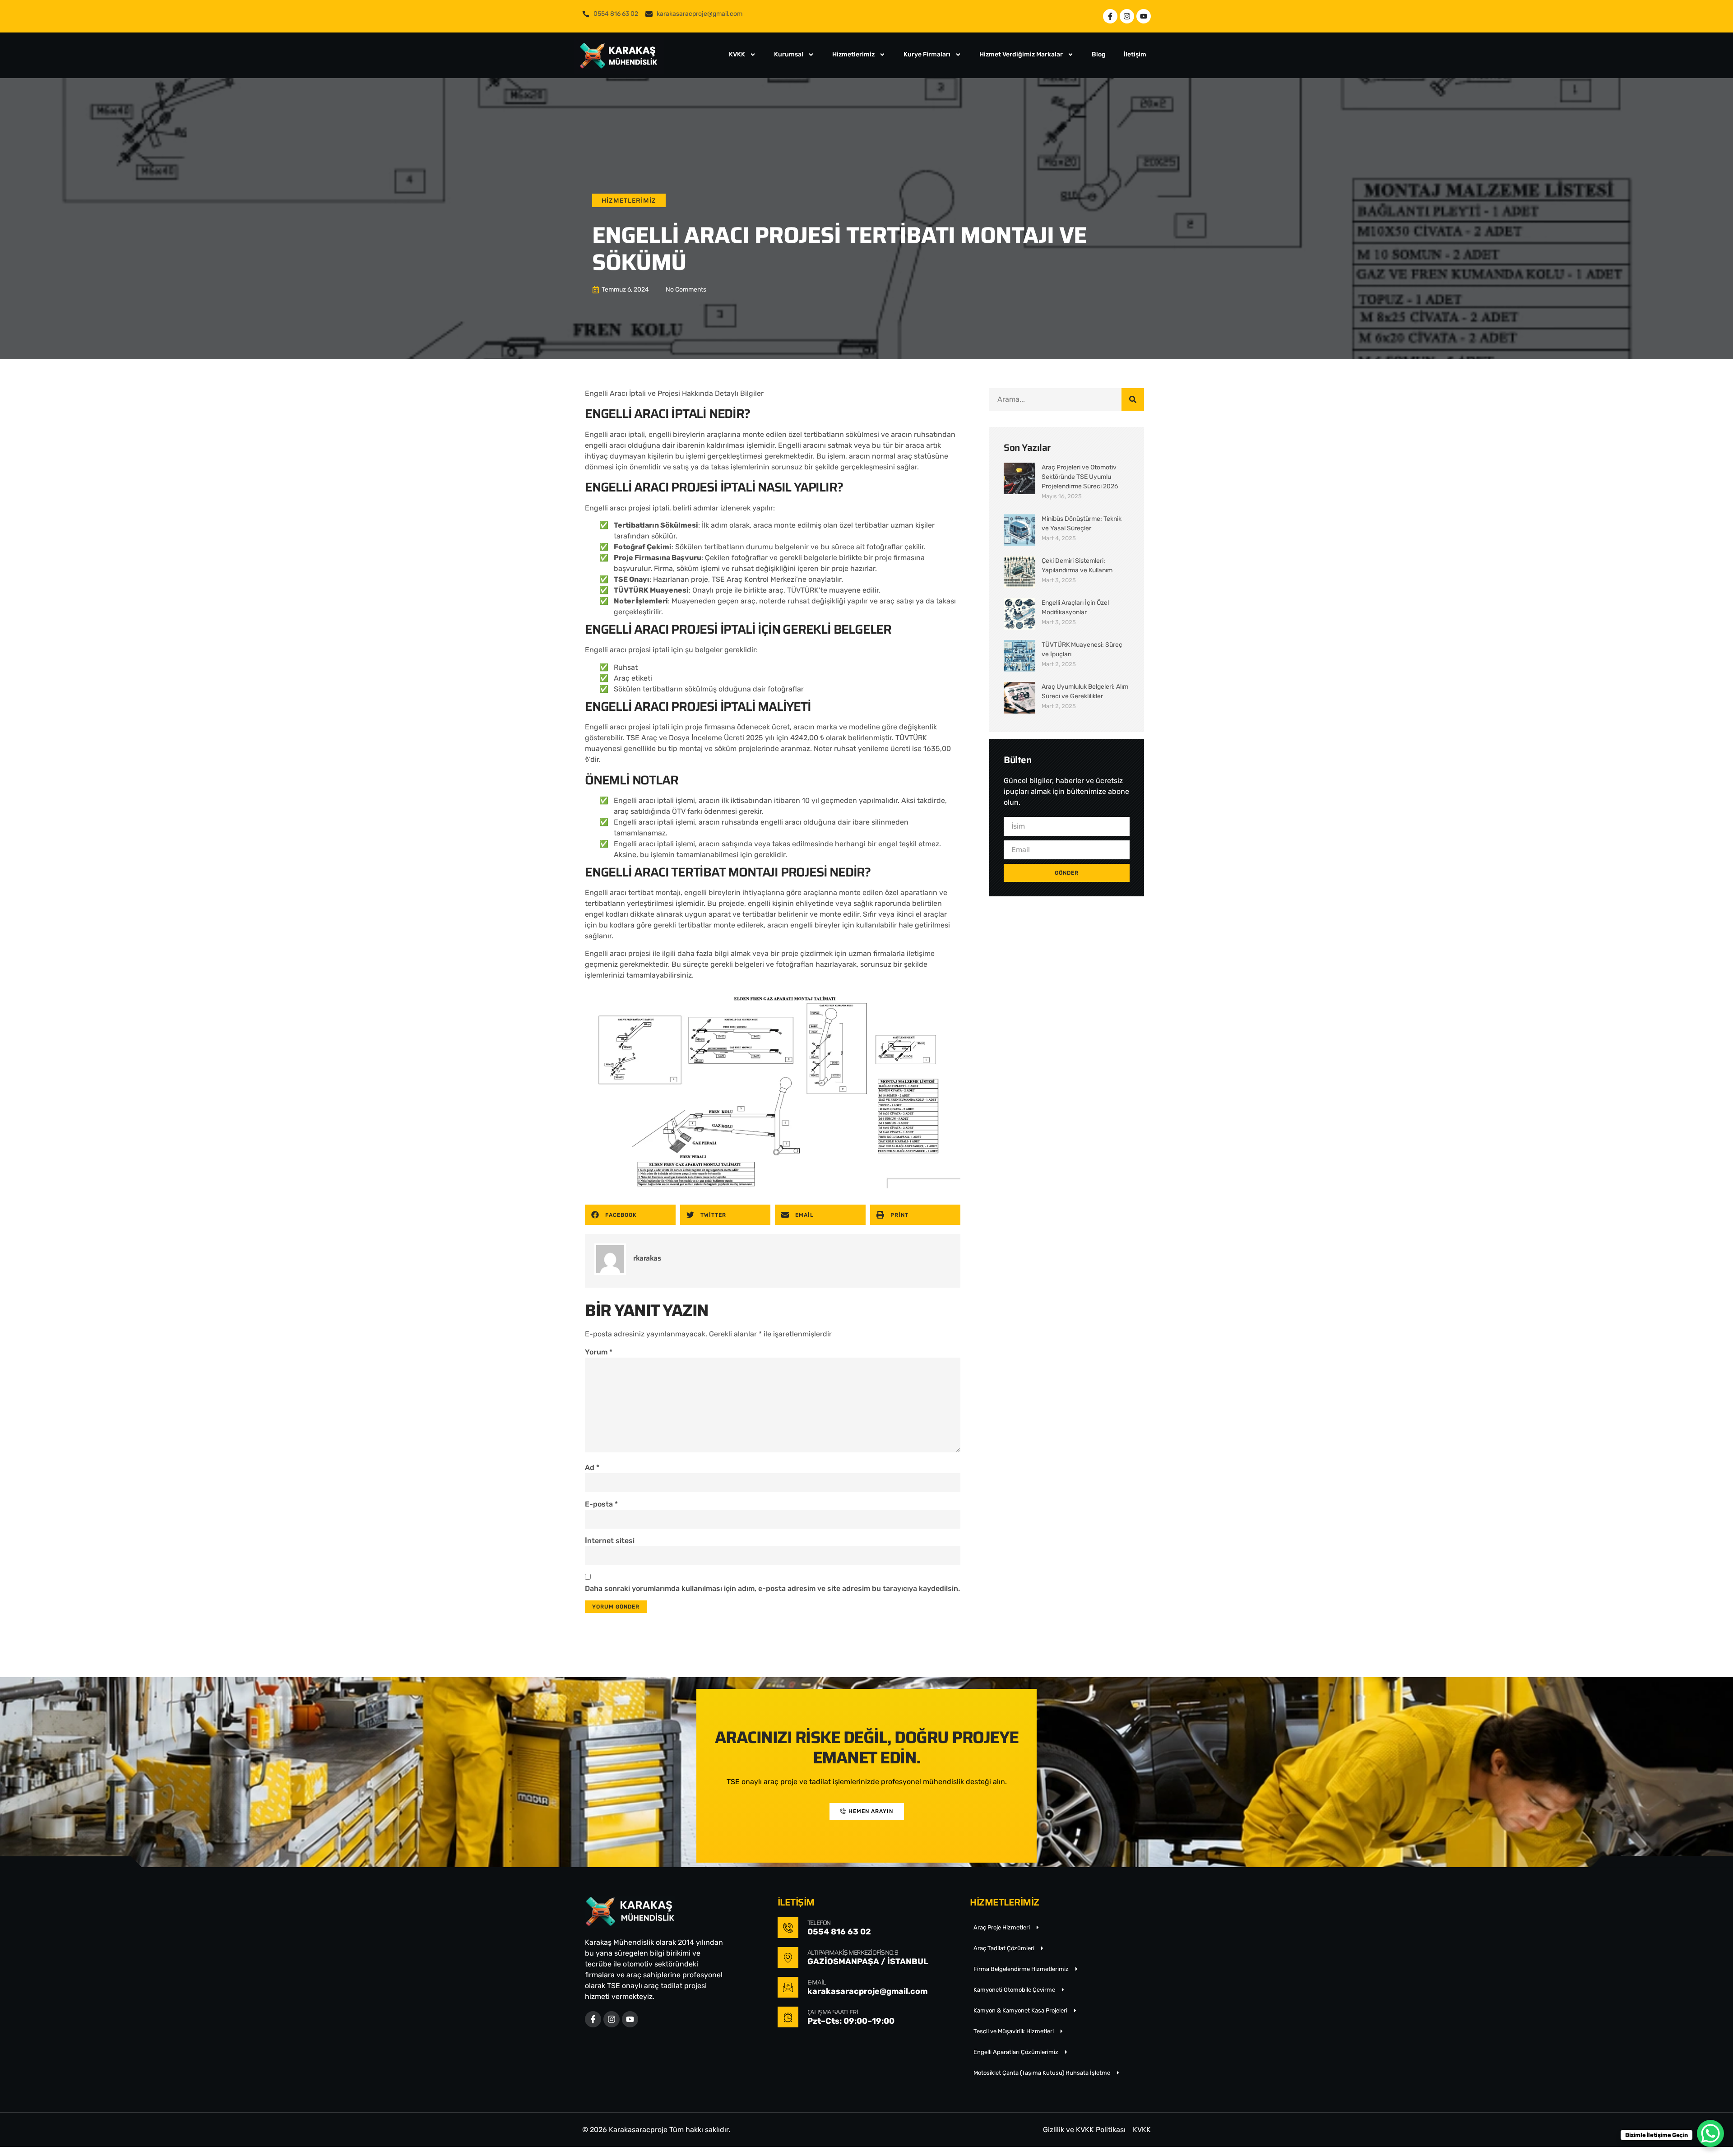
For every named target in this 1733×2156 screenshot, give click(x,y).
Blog (1099, 54)
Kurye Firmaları (927, 54)
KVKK (737, 54)
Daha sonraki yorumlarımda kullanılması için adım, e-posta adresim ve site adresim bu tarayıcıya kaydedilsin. (772, 1588)
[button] (630, 1215)
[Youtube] (1144, 16)
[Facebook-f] (1110, 16)
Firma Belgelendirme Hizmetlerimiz (1021, 1969)
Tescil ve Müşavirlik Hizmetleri (1014, 2031)
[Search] (1133, 399)
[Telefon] (788, 1928)
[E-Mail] (788, 1987)
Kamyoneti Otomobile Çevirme (1014, 1990)
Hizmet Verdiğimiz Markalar (1021, 54)
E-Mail (817, 1982)
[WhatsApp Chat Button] (1710, 2133)
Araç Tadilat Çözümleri (1004, 1948)
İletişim (1135, 54)
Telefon (819, 1923)
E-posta (601, 1504)
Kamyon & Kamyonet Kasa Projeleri (1020, 2010)
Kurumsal (789, 54)
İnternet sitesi (610, 1541)
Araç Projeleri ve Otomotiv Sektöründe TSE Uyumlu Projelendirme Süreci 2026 (1080, 477)
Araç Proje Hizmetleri (1002, 1927)
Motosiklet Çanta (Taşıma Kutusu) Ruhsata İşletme (1042, 2073)
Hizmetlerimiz (853, 54)
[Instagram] (1127, 16)
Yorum (599, 1352)
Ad (592, 1467)
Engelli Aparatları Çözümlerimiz (1016, 2052)
